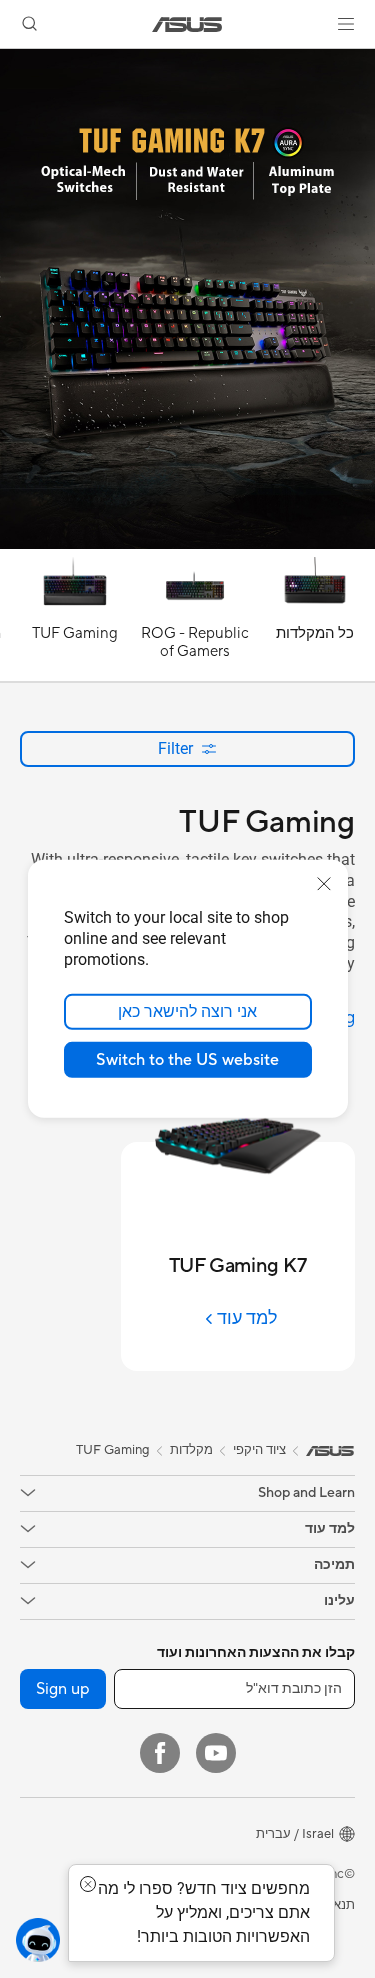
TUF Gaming (113, 1450)
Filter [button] (175, 748)
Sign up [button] (63, 1689)
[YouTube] (216, 1753)
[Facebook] (160, 1753)
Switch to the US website (187, 1060)
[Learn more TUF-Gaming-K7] (187, 544)
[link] (187, 24)
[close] (324, 884)
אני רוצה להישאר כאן (187, 1012)
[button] (346, 24)
